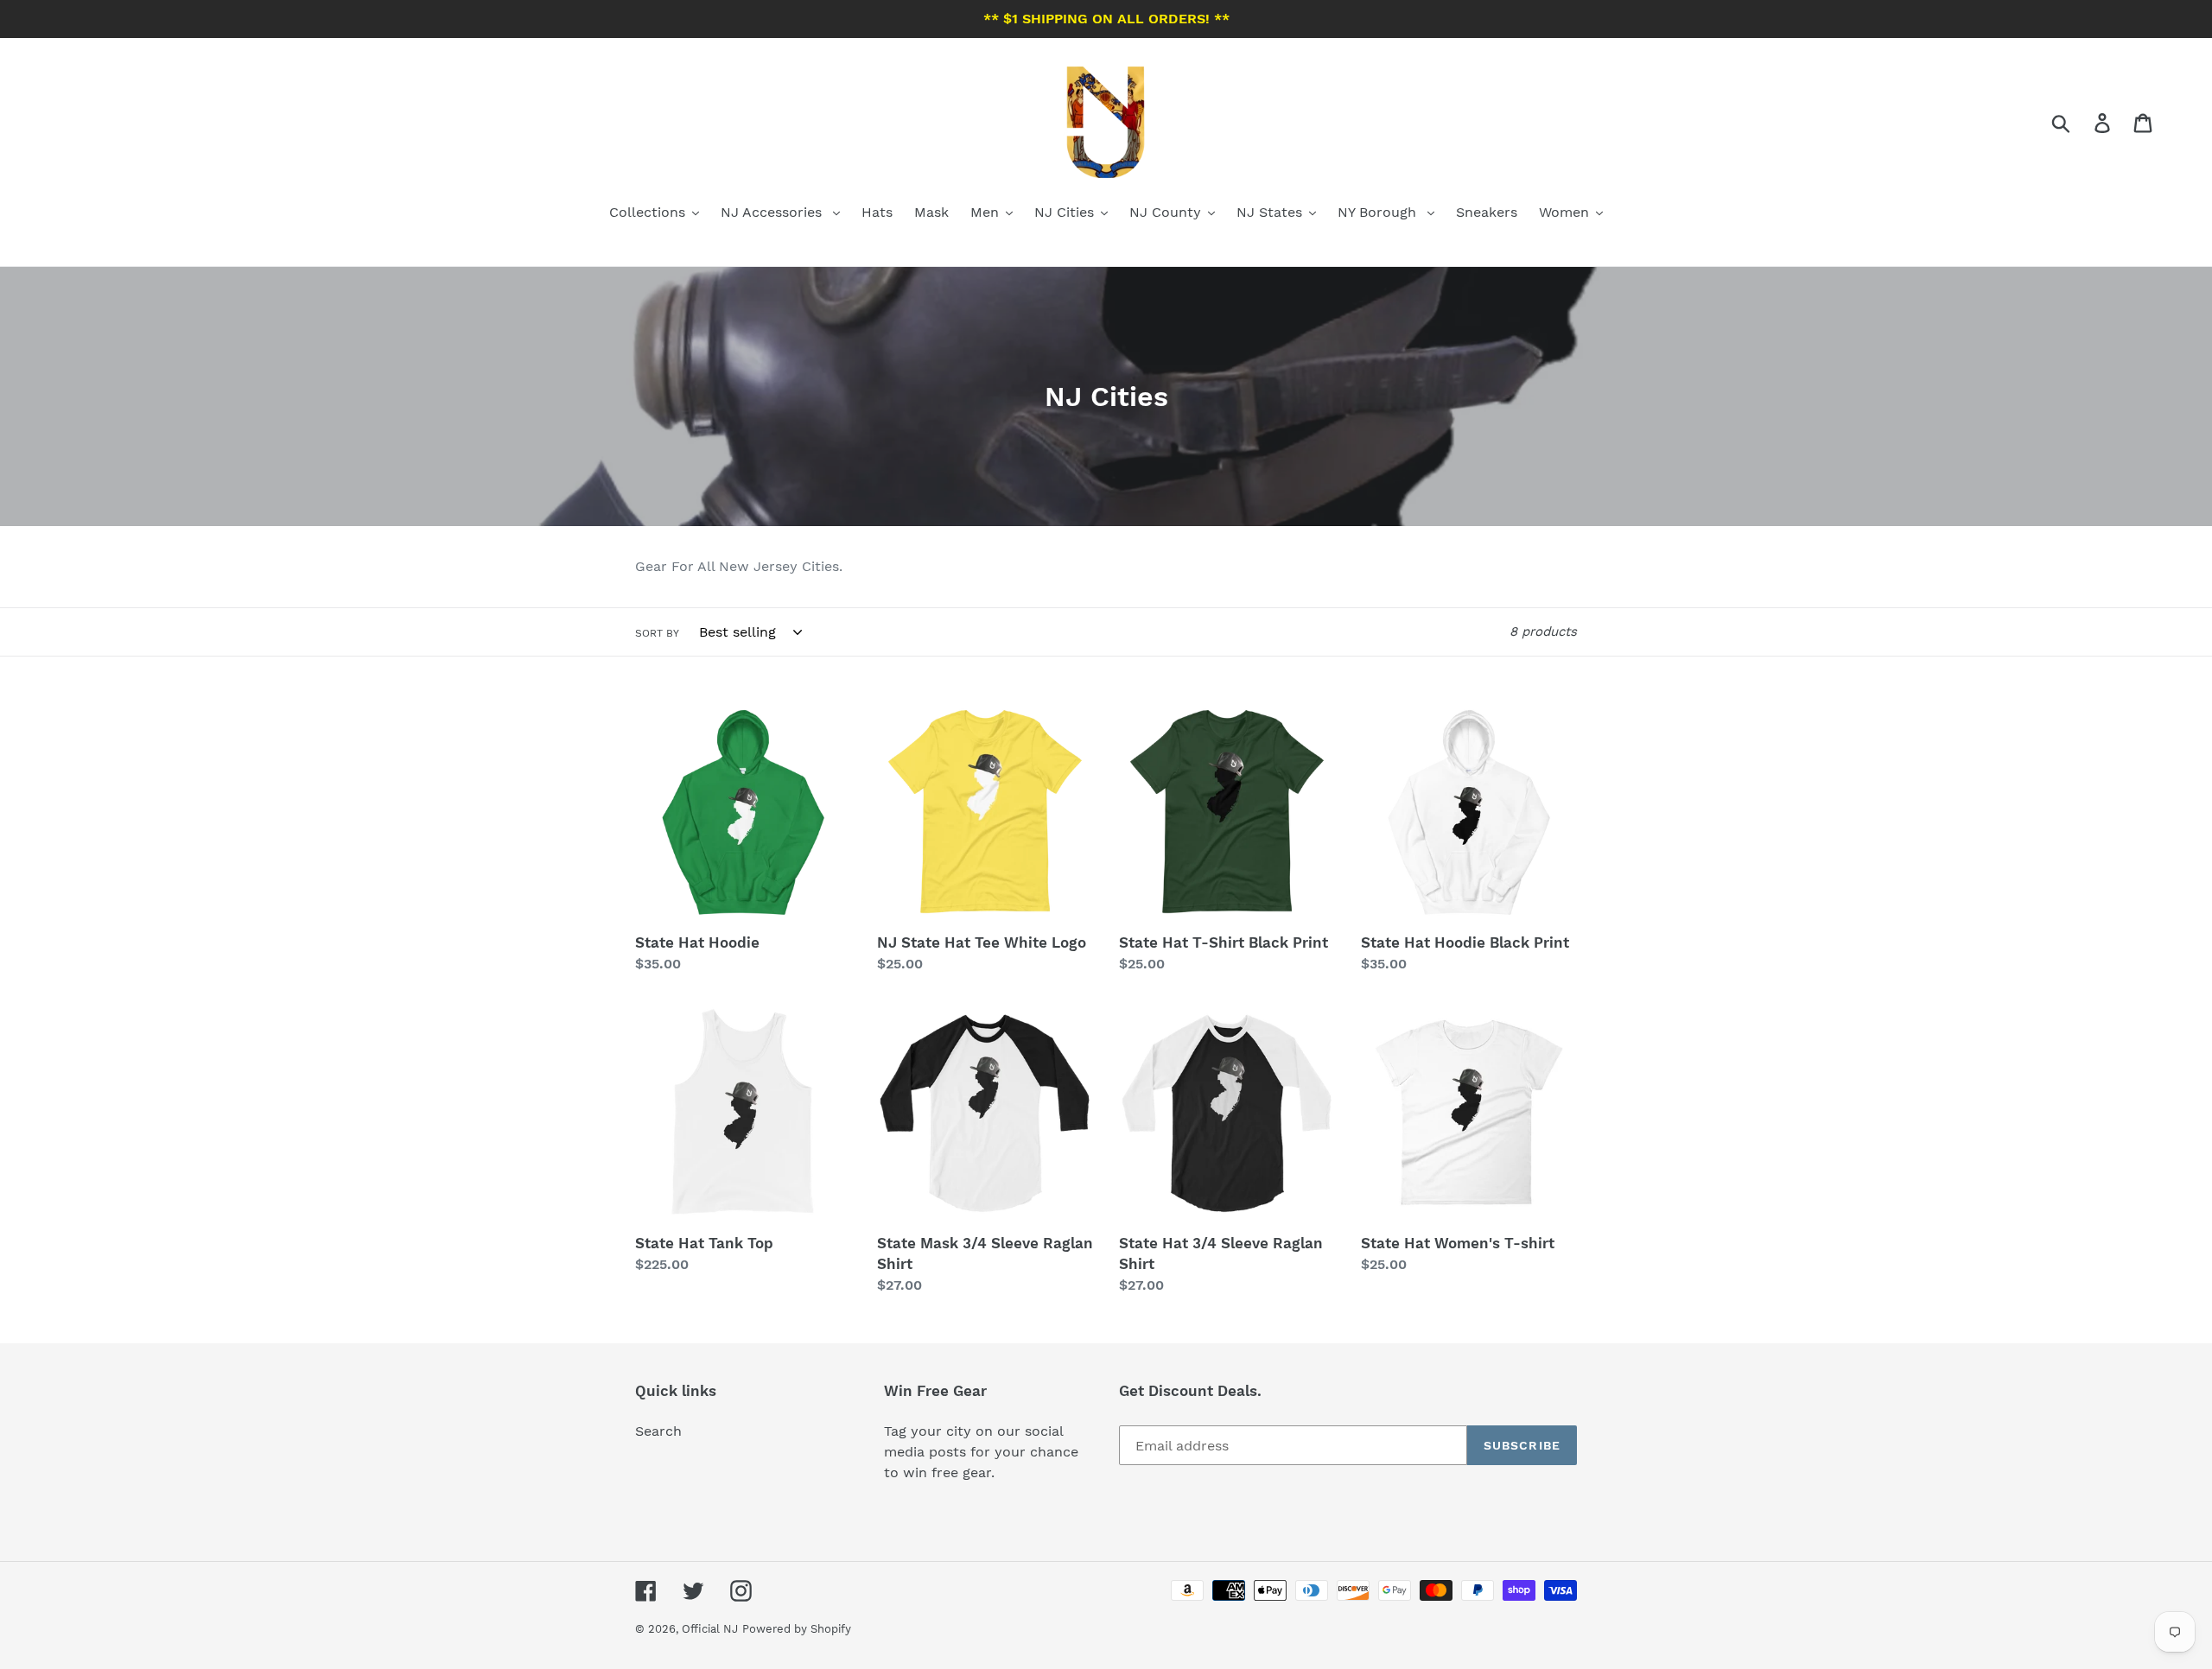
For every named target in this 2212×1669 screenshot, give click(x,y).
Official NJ (710, 1629)
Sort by (657, 633)
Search (658, 1431)
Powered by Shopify (797, 1629)
